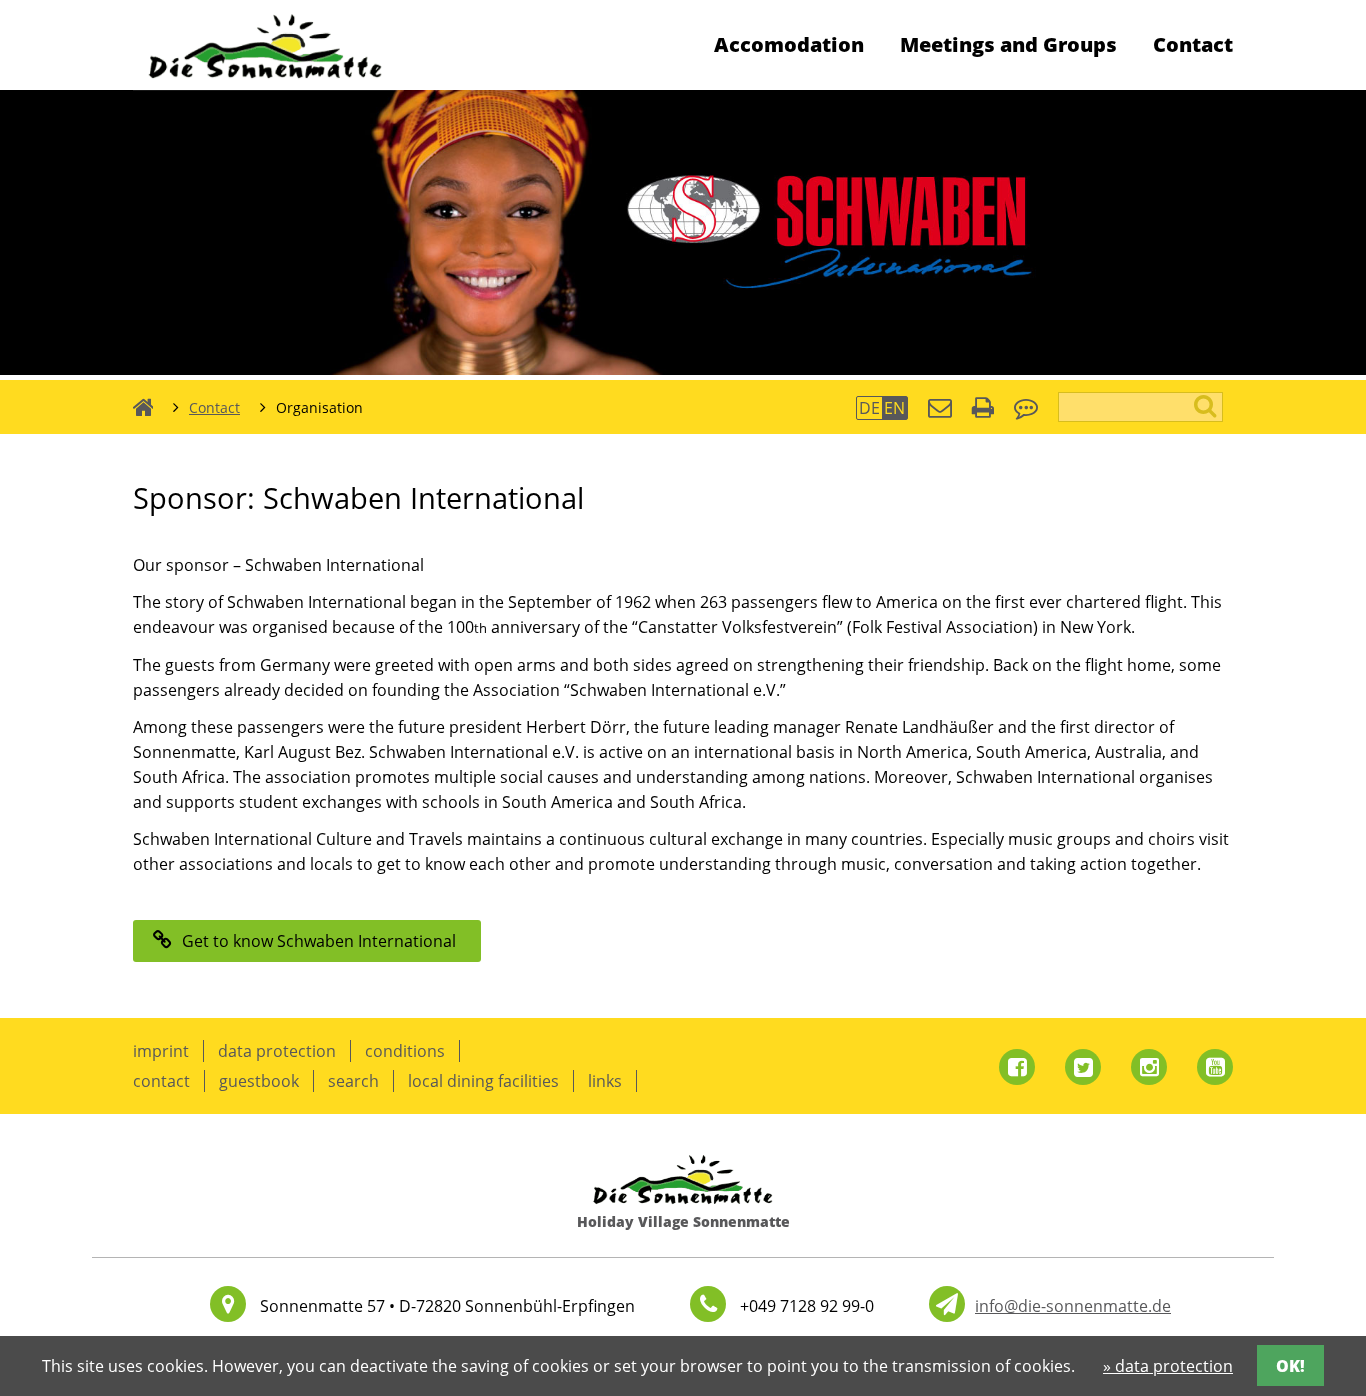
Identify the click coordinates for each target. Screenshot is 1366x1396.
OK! (1290, 1366)
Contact (1193, 44)
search (353, 1081)
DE (869, 408)
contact (161, 1081)
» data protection (1168, 1366)
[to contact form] (940, 410)
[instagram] (1149, 1067)
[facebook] (1017, 1067)
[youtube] (1215, 1067)
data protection (277, 1051)
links (605, 1081)
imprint (161, 1051)
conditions (405, 1051)
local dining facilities (483, 1081)
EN (894, 408)
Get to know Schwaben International (319, 941)
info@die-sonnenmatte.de (1073, 1306)
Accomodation (789, 44)
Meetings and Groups (1008, 44)
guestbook (259, 1081)
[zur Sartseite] (265, 84)
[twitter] (1083, 1067)
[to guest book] (1026, 410)
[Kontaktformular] (947, 1304)
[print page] (983, 410)
